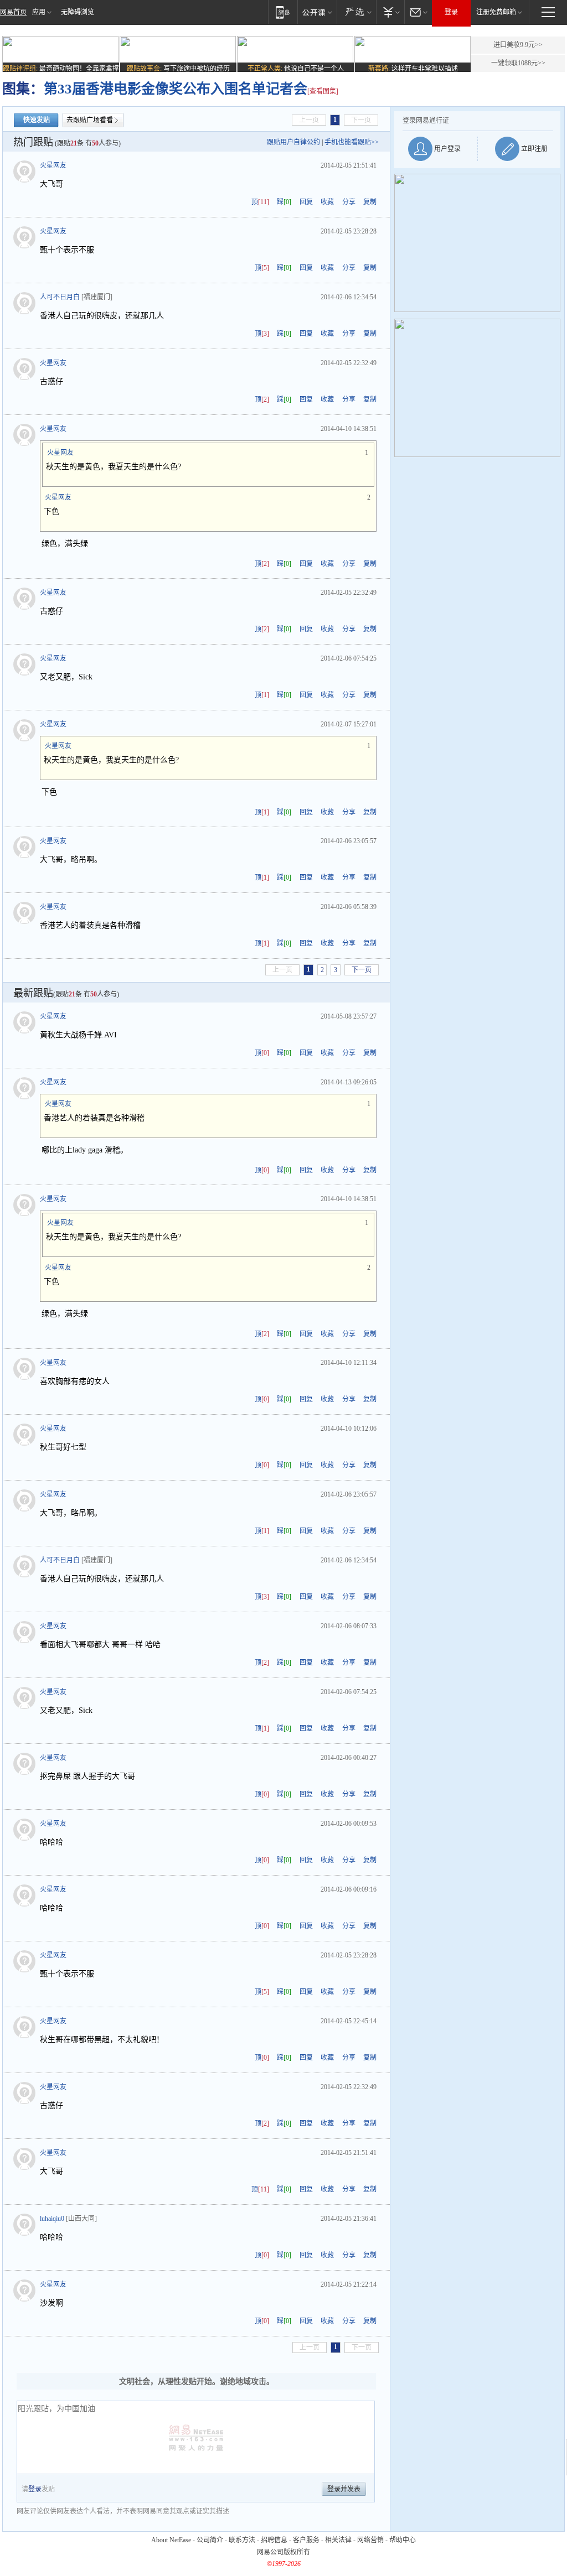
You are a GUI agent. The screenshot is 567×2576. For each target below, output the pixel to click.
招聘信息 (274, 2540)
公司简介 (210, 2540)
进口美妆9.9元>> (518, 45)
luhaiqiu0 (52, 2219)
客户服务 (306, 2540)
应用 (39, 12)
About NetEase (171, 2540)
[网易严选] (356, 12)
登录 (451, 12)
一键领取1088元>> (518, 63)
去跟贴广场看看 (90, 120)
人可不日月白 (60, 297)
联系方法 (242, 2540)
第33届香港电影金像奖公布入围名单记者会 (176, 89)
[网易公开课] (317, 12)
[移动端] (283, 12)
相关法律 (338, 2540)
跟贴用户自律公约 (293, 142)
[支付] (390, 12)
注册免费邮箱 (496, 12)
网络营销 (370, 2540)
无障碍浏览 (78, 12)
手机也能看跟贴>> (352, 142)
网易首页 (13, 12)
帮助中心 (403, 2540)
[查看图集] (323, 91)
